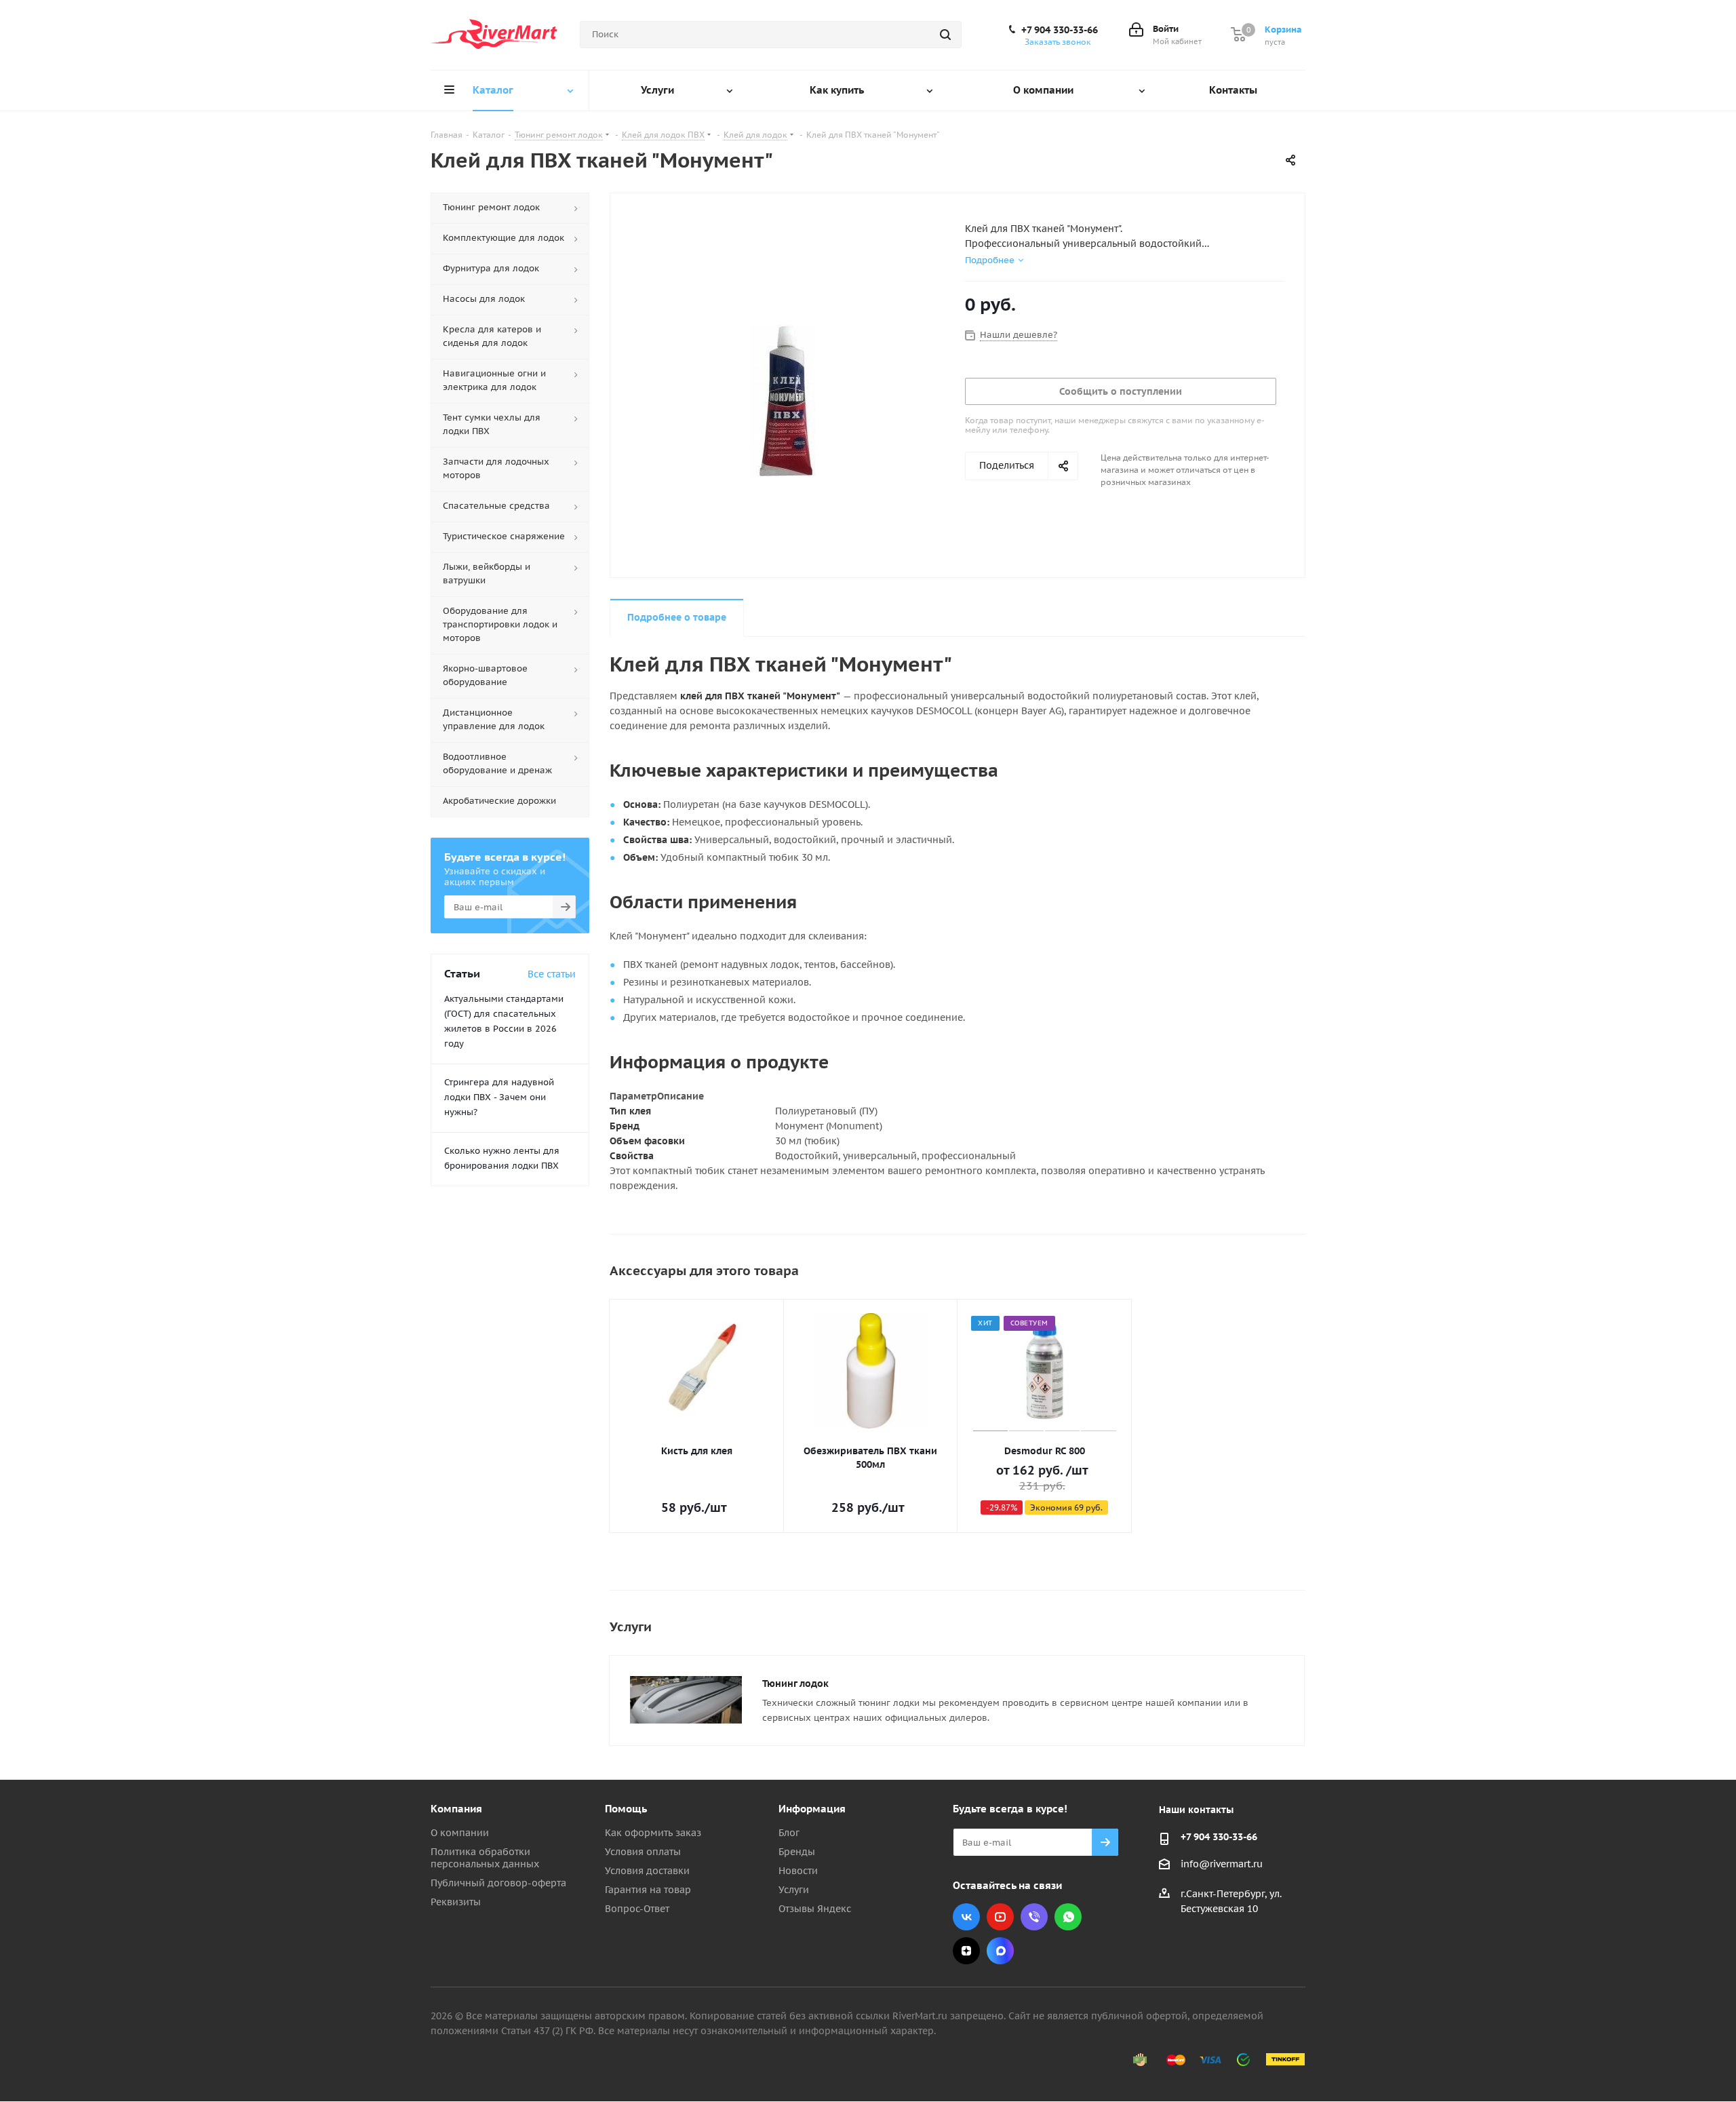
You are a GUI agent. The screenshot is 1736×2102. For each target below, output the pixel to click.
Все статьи (552, 974)
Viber (1034, 1917)
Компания (456, 1809)
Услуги (794, 1890)
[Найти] (945, 35)
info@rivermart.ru (1222, 1864)
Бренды (797, 1852)
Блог (789, 1833)
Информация (812, 1809)
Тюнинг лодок (795, 1683)
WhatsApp (1068, 1917)
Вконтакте (966, 1917)
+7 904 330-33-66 (1060, 30)
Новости (798, 1871)
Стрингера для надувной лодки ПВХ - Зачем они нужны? (499, 1097)
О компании (460, 1833)
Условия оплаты (643, 1852)
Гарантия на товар (648, 1890)
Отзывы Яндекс (815, 1909)
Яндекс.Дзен (966, 1951)
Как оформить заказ (653, 1833)
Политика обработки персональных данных (485, 1858)
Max (1000, 1951)
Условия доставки (647, 1871)
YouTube (1000, 1917)
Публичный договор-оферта (498, 1883)
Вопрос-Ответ (637, 1909)
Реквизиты (456, 1902)
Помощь (626, 1809)
